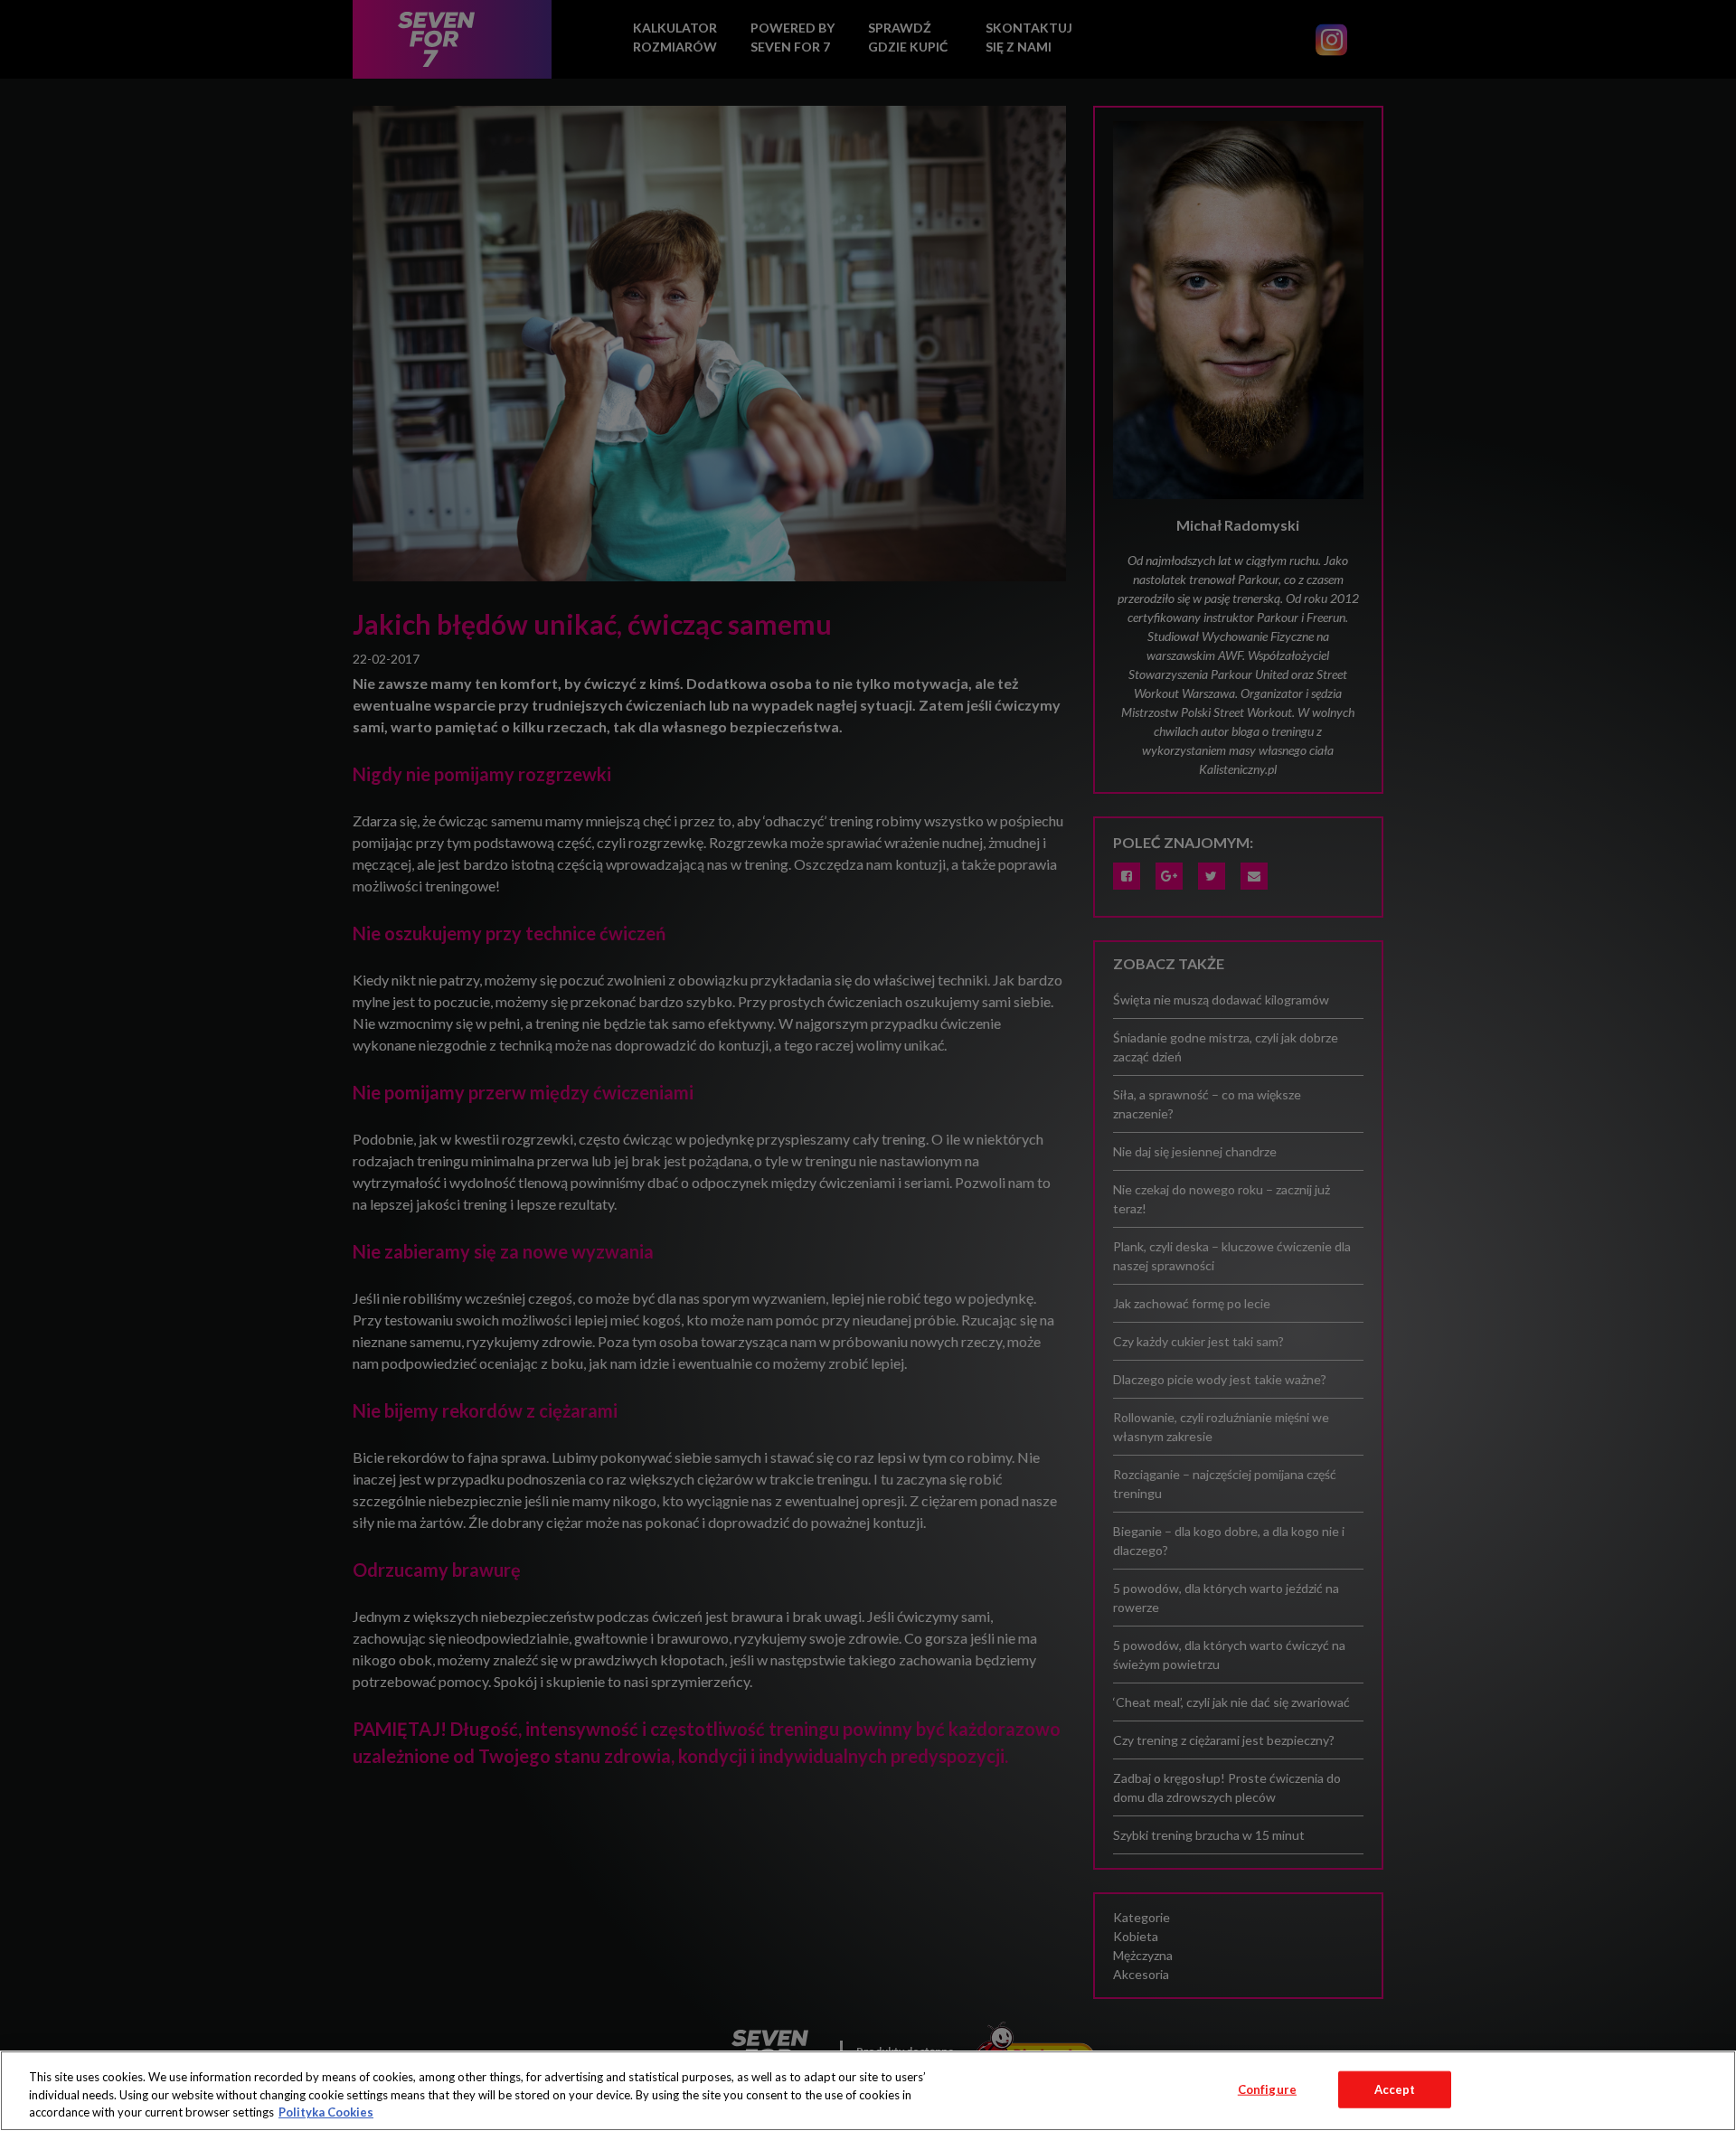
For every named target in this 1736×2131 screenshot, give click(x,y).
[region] (868, 2091)
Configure (1267, 2089)
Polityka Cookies (326, 2112)
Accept (1395, 2089)
